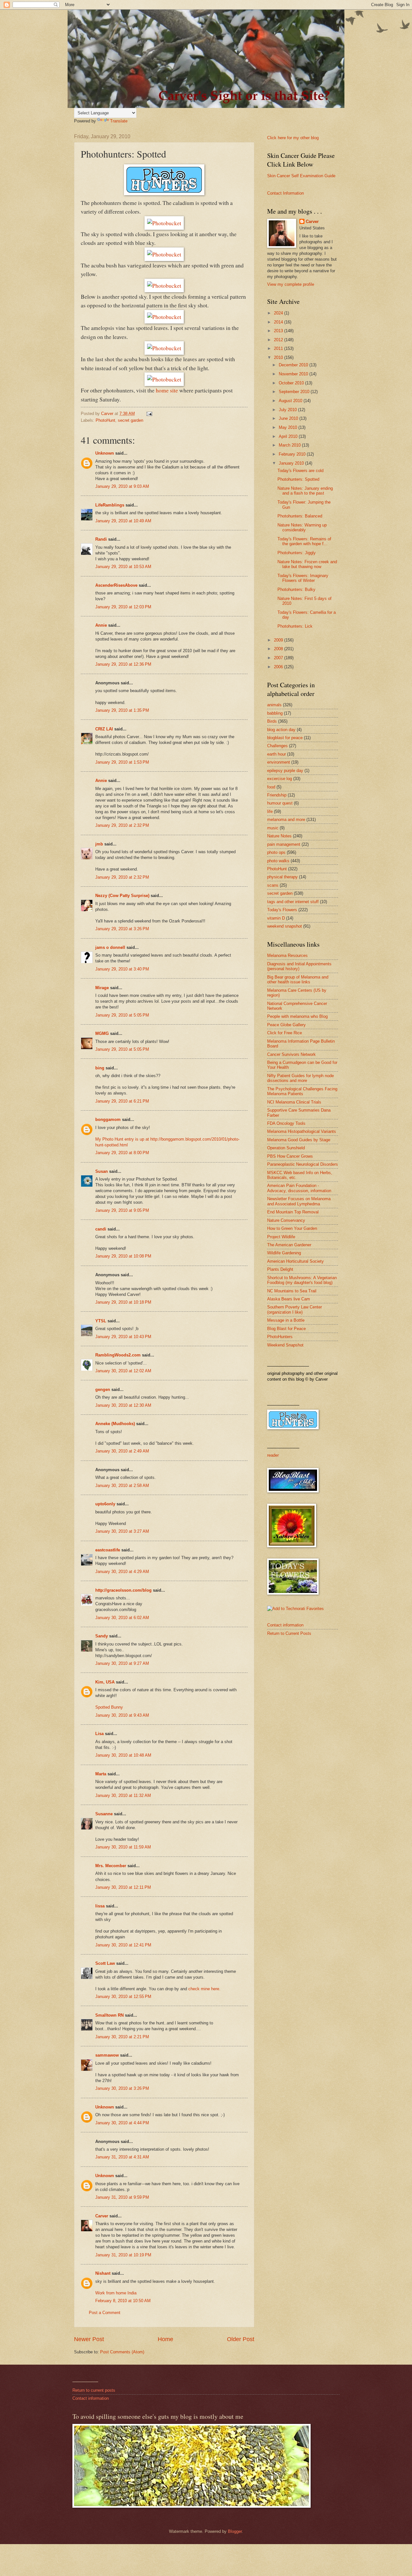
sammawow (107, 2055)
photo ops (276, 852)
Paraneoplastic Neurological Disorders (303, 1164)
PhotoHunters (280, 1337)
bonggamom (108, 1119)
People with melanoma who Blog (297, 1016)
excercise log (280, 779)
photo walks (278, 861)
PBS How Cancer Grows (290, 1156)
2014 (279, 322)
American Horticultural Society (295, 1261)
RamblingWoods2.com (118, 1355)
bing (100, 1068)
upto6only (105, 1504)
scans (273, 885)
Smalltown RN (109, 2015)
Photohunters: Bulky (296, 589)
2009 (279, 640)
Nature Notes (279, 836)
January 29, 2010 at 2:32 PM (122, 825)
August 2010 (291, 401)
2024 (279, 313)
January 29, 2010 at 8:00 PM (122, 1153)
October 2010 (292, 383)
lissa (100, 1906)
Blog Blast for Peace (286, 1329)
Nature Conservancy (286, 1220)
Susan (102, 1171)
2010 (279, 357)
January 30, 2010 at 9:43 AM (122, 1715)
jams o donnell (110, 947)
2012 (279, 340)
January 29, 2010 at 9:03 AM (122, 486)
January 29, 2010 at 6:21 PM (122, 1101)
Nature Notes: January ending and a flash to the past (305, 491)
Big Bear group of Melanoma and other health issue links (298, 979)
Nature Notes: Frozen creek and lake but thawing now (307, 564)
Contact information (285, 1625)
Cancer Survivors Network (291, 1054)
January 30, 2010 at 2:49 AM (122, 1451)
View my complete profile (291, 284)
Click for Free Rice (285, 1033)
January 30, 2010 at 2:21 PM (122, 2037)
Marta (101, 1774)
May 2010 (289, 427)
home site (167, 390)
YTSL (101, 1321)
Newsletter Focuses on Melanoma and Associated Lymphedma (299, 1201)
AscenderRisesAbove (116, 585)
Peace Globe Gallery (286, 1025)
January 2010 (292, 463)
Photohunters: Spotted (298, 479)
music (273, 828)
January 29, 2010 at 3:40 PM (122, 969)
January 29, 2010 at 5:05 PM (122, 1015)
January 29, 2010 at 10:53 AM (123, 567)
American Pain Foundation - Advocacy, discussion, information (299, 1188)
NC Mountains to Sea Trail (292, 1291)
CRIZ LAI (104, 729)
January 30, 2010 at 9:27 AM (122, 1663)
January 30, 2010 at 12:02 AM (123, 1371)
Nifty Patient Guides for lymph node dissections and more (300, 1078)
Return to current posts (94, 2390)
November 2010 (294, 374)
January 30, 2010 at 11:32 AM (123, 1795)
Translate (119, 121)
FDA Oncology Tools (286, 1123)
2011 (279, 348)
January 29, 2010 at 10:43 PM (123, 1337)
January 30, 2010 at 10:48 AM (123, 1755)
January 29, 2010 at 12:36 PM (123, 664)
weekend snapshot (285, 926)
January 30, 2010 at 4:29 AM (122, 1572)
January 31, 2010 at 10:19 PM (123, 2255)
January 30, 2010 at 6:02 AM (122, 1618)
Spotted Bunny (109, 1707)
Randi (101, 539)
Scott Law (105, 1963)
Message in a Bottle (286, 1320)
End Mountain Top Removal (293, 1212)
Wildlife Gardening (284, 1253)
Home (165, 2339)
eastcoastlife (108, 1550)
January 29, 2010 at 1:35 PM (122, 710)
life (270, 811)
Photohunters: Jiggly (297, 553)
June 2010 (289, 418)
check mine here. (204, 1989)
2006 (279, 667)
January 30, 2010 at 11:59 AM (123, 1847)
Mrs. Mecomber (111, 1866)
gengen (103, 1389)
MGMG (102, 1033)
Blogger (235, 2531)
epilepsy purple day (285, 771)
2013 (279, 331)
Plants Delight (280, 1269)
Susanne (104, 1814)
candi (101, 1229)
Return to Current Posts (289, 1633)
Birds (272, 721)
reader (273, 1455)
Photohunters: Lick (295, 626)
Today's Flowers (282, 910)
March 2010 (290, 445)
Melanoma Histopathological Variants (302, 1131)
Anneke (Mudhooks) (115, 1424)
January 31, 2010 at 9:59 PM (122, 2197)
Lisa (99, 1734)
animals (274, 705)
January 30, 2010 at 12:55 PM (123, 1997)
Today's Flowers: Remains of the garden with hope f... (304, 541)
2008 (279, 649)
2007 (279, 658)
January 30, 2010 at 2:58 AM (122, 1486)
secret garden (131, 420)
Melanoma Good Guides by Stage (299, 1140)
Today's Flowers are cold (300, 471)
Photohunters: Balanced (300, 516)
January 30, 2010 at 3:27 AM (122, 1531)
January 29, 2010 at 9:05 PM (122, 1210)
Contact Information (286, 193)
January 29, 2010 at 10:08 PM (123, 1256)
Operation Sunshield (286, 1148)
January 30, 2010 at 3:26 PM (122, 2088)
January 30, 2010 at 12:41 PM (123, 1945)
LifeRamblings (110, 505)
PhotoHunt (105, 420)
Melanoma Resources (287, 955)
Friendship (277, 795)
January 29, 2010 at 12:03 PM (123, 607)
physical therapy (282, 877)
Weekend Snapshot (285, 1345)
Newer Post (89, 2339)
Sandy (102, 1636)
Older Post (241, 2339)
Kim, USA (105, 1682)
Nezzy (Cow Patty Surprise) (122, 896)
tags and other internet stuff (293, 902)
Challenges (277, 746)
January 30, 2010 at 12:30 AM (123, 1405)
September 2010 (295, 392)
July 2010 (288, 410)
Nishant (103, 2273)
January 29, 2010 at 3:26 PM (122, 929)
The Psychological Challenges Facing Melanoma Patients (302, 1091)
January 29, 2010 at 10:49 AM (123, 521)
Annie (101, 625)
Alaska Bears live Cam (289, 1299)
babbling (275, 713)
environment (279, 762)
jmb (99, 844)
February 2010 (293, 454)
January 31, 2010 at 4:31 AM (122, 2157)
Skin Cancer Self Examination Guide (301, 176)
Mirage (102, 988)
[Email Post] (149, 414)
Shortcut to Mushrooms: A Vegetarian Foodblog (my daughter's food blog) (302, 1280)
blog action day (281, 730)
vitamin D (276, 918)
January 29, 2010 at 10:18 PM (123, 1302)
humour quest (280, 803)
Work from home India (116, 2293)
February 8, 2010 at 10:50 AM (123, 2301)
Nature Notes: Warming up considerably (302, 527)
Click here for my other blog (293, 138)
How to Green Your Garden (292, 1228)
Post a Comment (105, 2313)
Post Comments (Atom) (122, 2352)
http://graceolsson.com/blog (123, 1590)
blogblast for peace (285, 738)
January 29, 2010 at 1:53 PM (122, 762)
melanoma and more (286, 820)
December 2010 (294, 365)
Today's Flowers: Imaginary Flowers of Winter (303, 578)
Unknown (105, 453)
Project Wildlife (281, 1237)
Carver (102, 2216)
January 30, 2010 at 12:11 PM (123, 1887)
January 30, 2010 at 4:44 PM (122, 2123)
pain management (284, 844)
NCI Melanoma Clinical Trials (294, 1102)
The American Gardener (289, 1245)
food (271, 787)
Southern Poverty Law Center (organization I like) (295, 1309)
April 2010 (289, 436)
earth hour (276, 754)
